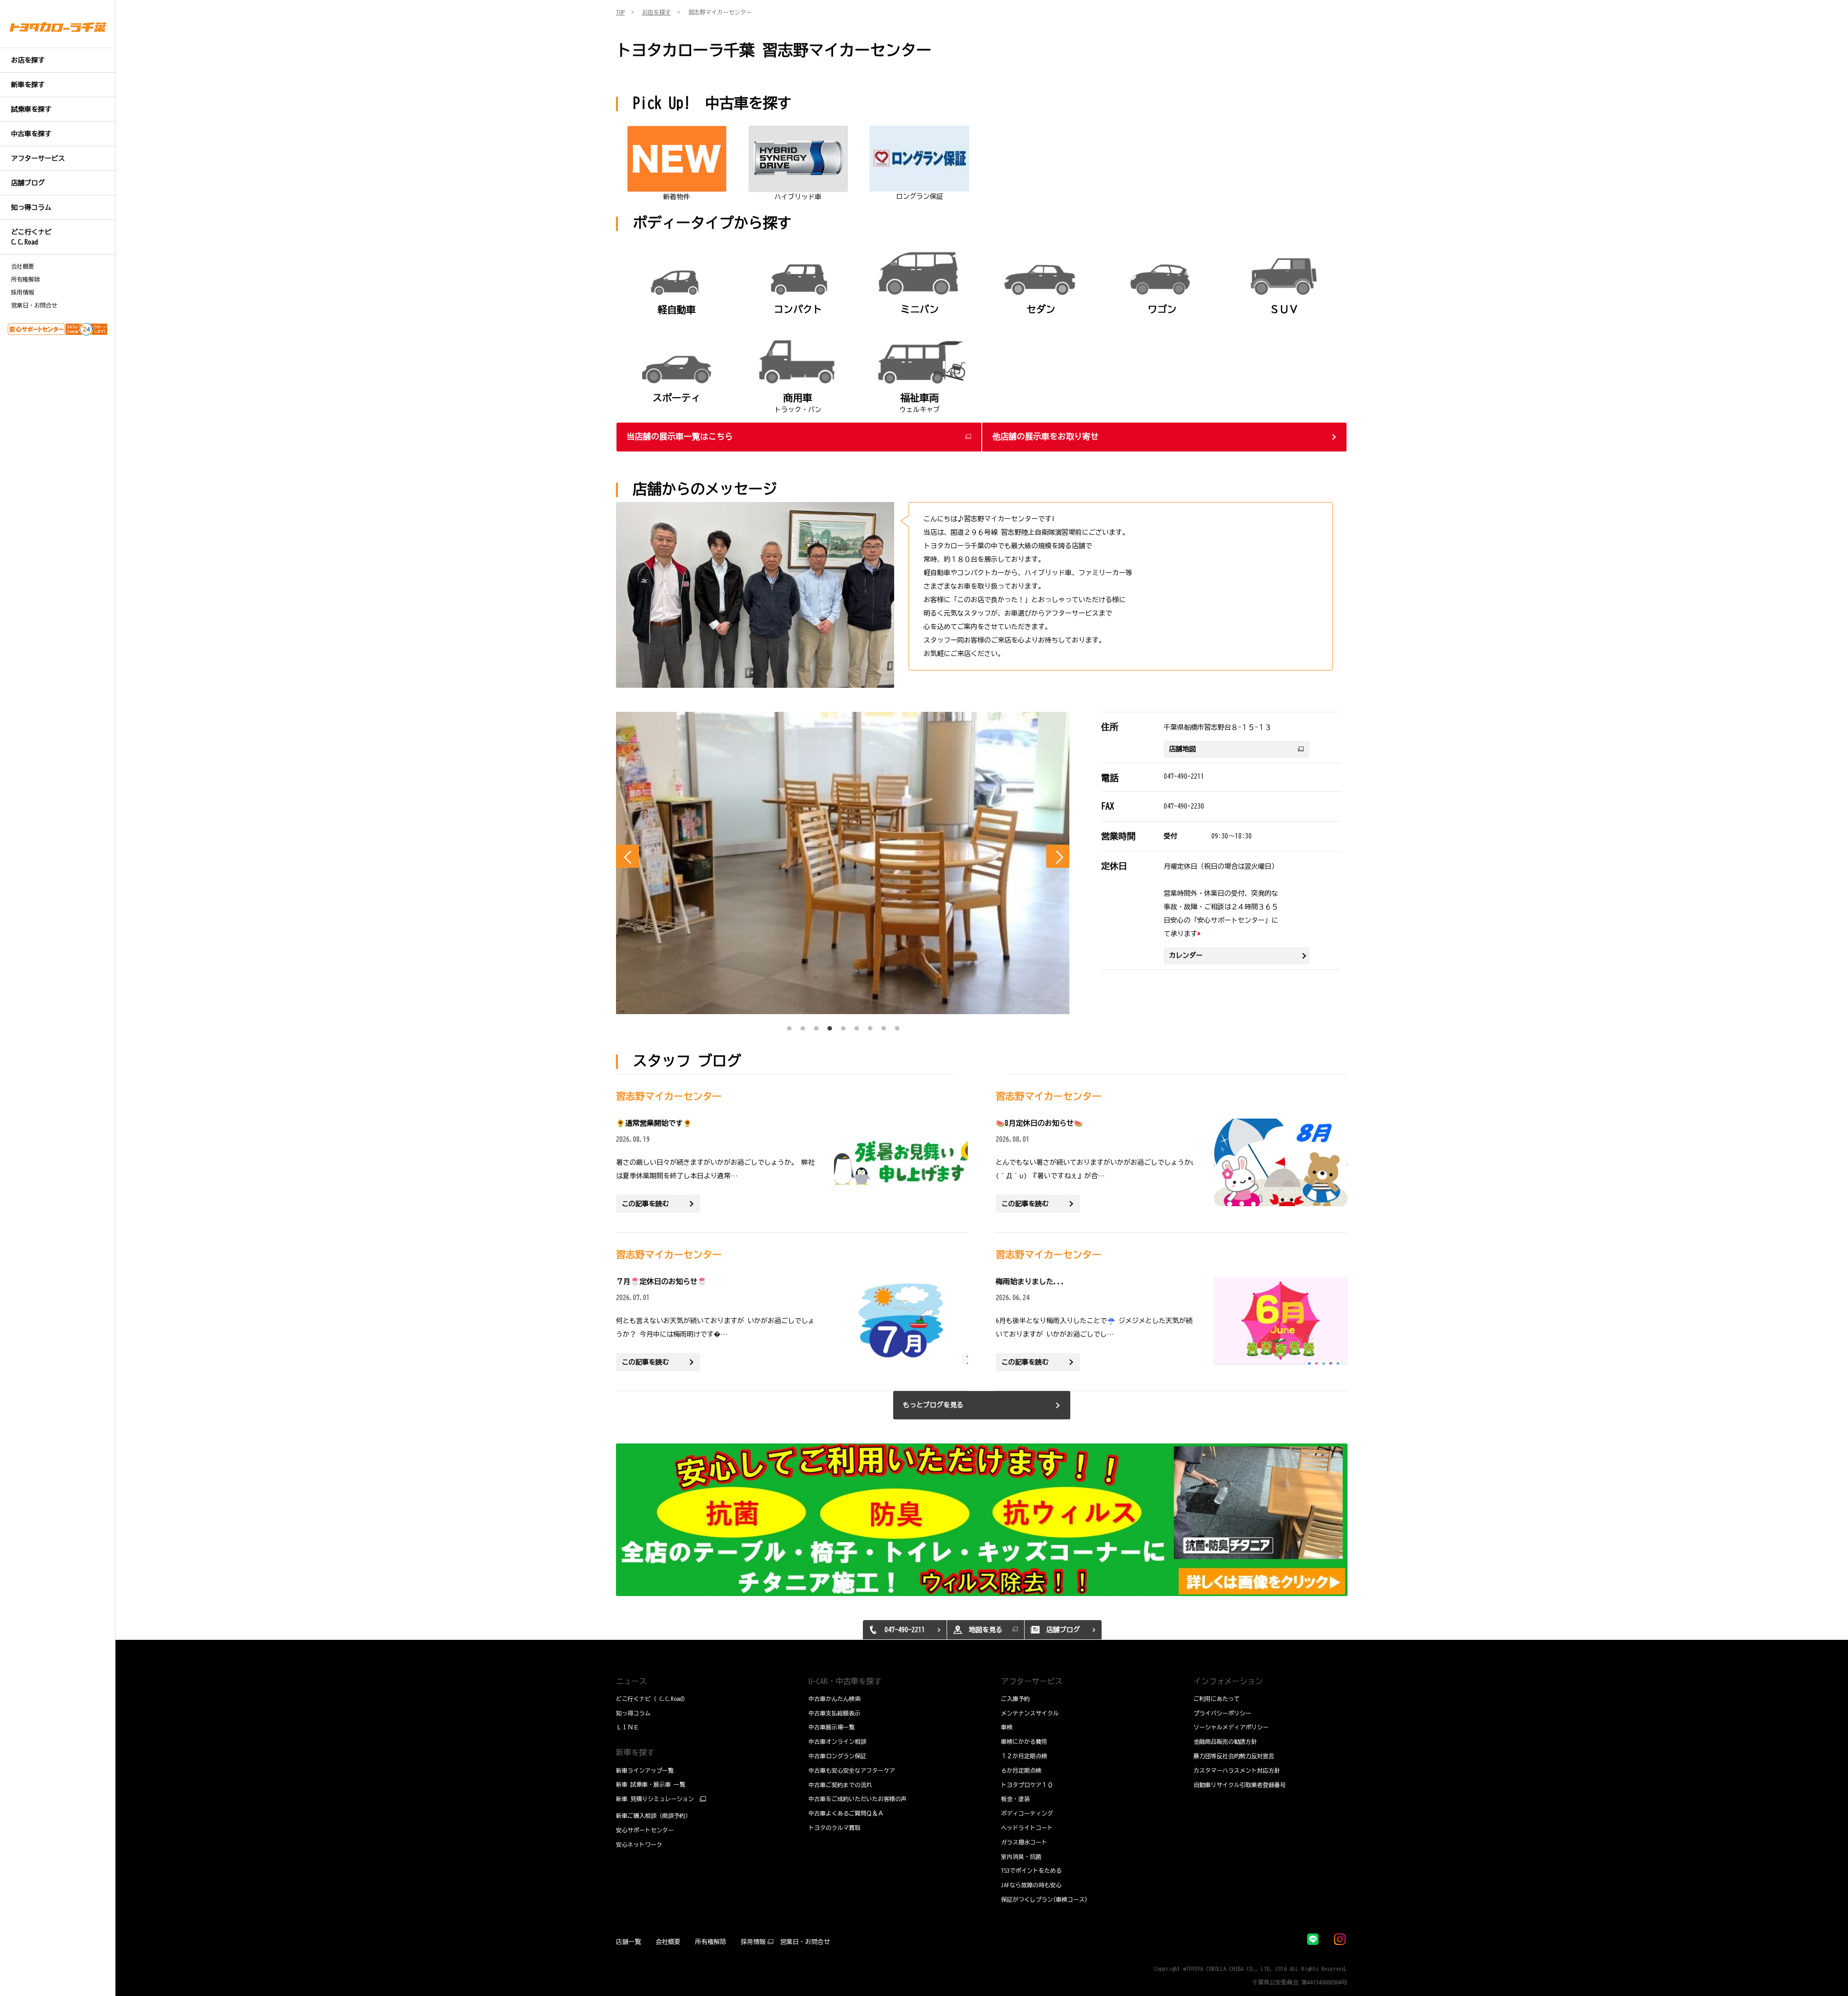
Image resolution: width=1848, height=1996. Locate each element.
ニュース (631, 1681)
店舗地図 (1182, 749)
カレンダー (1186, 955)
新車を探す (635, 1752)
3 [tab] (816, 1026)
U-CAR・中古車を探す (845, 1681)
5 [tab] (843, 1026)
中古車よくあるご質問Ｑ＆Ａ (846, 1813)
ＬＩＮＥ (628, 1727)
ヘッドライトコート (1027, 1828)
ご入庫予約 (1015, 1699)
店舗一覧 (629, 1942)
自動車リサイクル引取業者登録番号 (1240, 1785)
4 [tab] (830, 1026)
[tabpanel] (843, 863)
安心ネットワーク (639, 1844)
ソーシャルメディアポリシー (1231, 1727)
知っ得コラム (633, 1713)
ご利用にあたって (1217, 1699)
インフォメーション (1228, 1681)
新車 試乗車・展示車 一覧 (651, 1784)
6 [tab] (857, 1026)
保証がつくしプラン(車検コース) (1044, 1899)
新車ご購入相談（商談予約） (654, 1816)
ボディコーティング (1027, 1813)
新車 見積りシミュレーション (655, 1799)
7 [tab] (870, 1026)
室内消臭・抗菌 (1021, 1856)
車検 (1007, 1727)
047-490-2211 (1184, 776)
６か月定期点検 (1021, 1770)
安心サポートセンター (645, 1830)
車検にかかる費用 (1024, 1741)
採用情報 (23, 292)
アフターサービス (1032, 1681)
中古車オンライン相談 (837, 1741)
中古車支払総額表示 (834, 1713)
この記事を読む (645, 1204)
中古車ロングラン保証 (837, 1756)
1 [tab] (789, 1026)
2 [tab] (803, 1026)
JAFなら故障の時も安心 (1031, 1885)
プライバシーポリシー (1222, 1713)
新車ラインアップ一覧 (645, 1770)
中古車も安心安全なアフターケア (852, 1770)
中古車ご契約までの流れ (840, 1785)
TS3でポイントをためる (1031, 1870)
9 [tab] (897, 1026)
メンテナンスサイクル (1030, 1713)
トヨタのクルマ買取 (834, 1828)
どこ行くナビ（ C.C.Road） (652, 1699)
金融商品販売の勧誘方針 (1225, 1741)
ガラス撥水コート (1024, 1842)
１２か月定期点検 (1024, 1756)
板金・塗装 (1015, 1799)
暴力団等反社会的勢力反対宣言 (1234, 1756)
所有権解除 (26, 279)
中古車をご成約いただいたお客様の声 (858, 1799)
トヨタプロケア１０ (1027, 1785)
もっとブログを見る (933, 1405)
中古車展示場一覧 (832, 1727)
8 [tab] (884, 1026)
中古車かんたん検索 (834, 1699)
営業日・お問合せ (34, 305)
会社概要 (23, 266)
